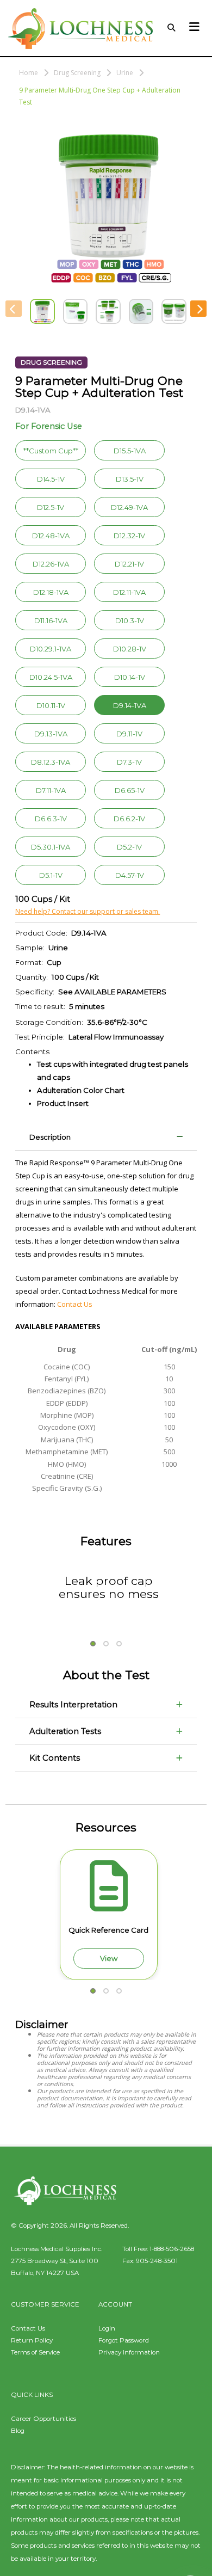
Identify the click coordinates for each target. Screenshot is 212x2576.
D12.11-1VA (129, 592)
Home (29, 73)
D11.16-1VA (51, 620)
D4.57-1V (130, 875)
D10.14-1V (130, 677)
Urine (125, 73)
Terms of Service (35, 2352)
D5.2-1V (129, 847)
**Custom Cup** (51, 451)
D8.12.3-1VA (51, 762)
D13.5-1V (130, 479)
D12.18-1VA (51, 592)
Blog (18, 2431)
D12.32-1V (129, 536)
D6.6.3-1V (51, 819)
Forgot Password (124, 2340)
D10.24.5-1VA (51, 677)
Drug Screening (77, 73)
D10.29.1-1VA (51, 649)
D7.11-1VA (51, 790)
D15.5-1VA (130, 451)
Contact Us (75, 1304)
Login (107, 2328)
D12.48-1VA (51, 536)
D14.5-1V (51, 479)
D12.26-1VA (51, 564)
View (109, 1958)
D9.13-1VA (51, 734)
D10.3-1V (130, 620)
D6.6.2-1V (129, 819)
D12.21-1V (129, 564)
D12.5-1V (51, 507)
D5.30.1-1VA (51, 847)
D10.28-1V (130, 649)
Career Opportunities (43, 2419)
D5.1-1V (51, 875)
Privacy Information (129, 2352)
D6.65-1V (130, 790)
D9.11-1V (129, 734)
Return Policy (32, 2340)
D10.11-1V (51, 705)
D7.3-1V (129, 762)
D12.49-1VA (129, 507)
